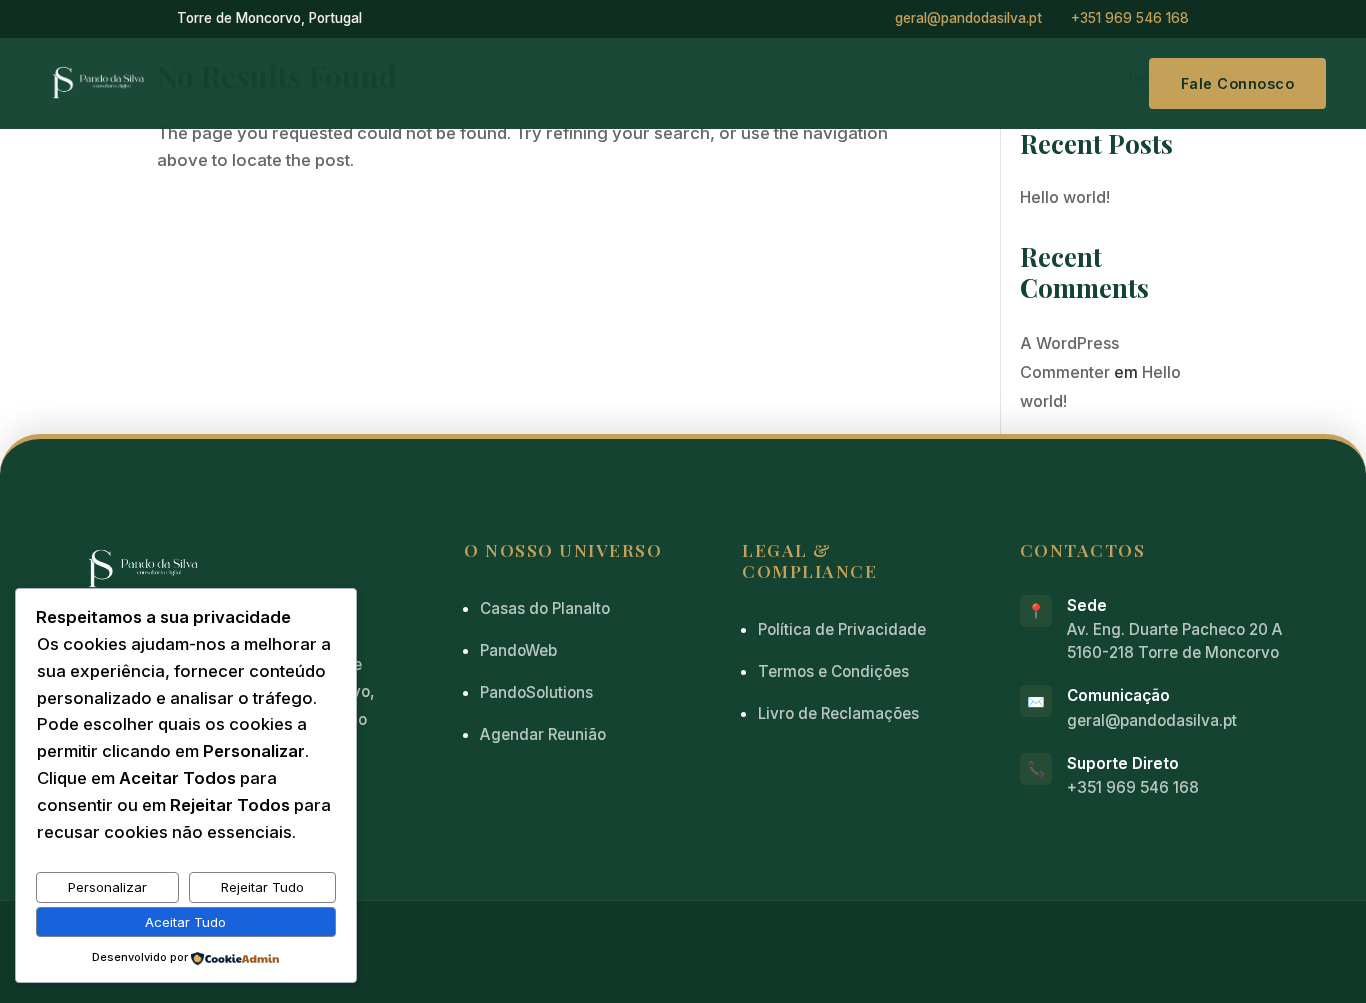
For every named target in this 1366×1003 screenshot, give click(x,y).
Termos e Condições (833, 671)
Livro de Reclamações (838, 713)
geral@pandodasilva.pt (968, 18)
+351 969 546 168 (1130, 18)
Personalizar (107, 887)
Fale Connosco (1238, 83)
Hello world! (1065, 197)
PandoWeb (518, 650)
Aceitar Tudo (185, 922)
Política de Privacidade (842, 629)
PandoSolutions (536, 692)
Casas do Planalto (545, 608)
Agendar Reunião (543, 734)
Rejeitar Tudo (262, 887)
